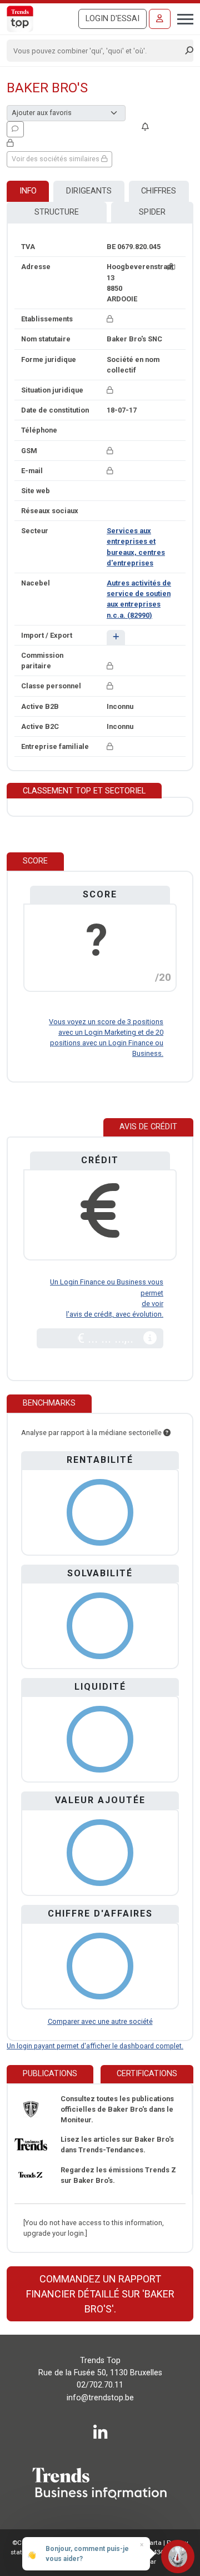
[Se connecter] (160, 19)
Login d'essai (112, 19)
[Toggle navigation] (182, 18)
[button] (116, 637)
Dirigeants (89, 191)
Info (28, 191)
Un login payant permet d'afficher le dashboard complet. (95, 2046)
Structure (57, 212)
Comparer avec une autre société (100, 2021)
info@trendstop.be (100, 2398)
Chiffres (159, 191)
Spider (152, 212)
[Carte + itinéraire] (171, 267)
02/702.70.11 (100, 2385)
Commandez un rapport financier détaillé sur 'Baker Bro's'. (100, 2294)
